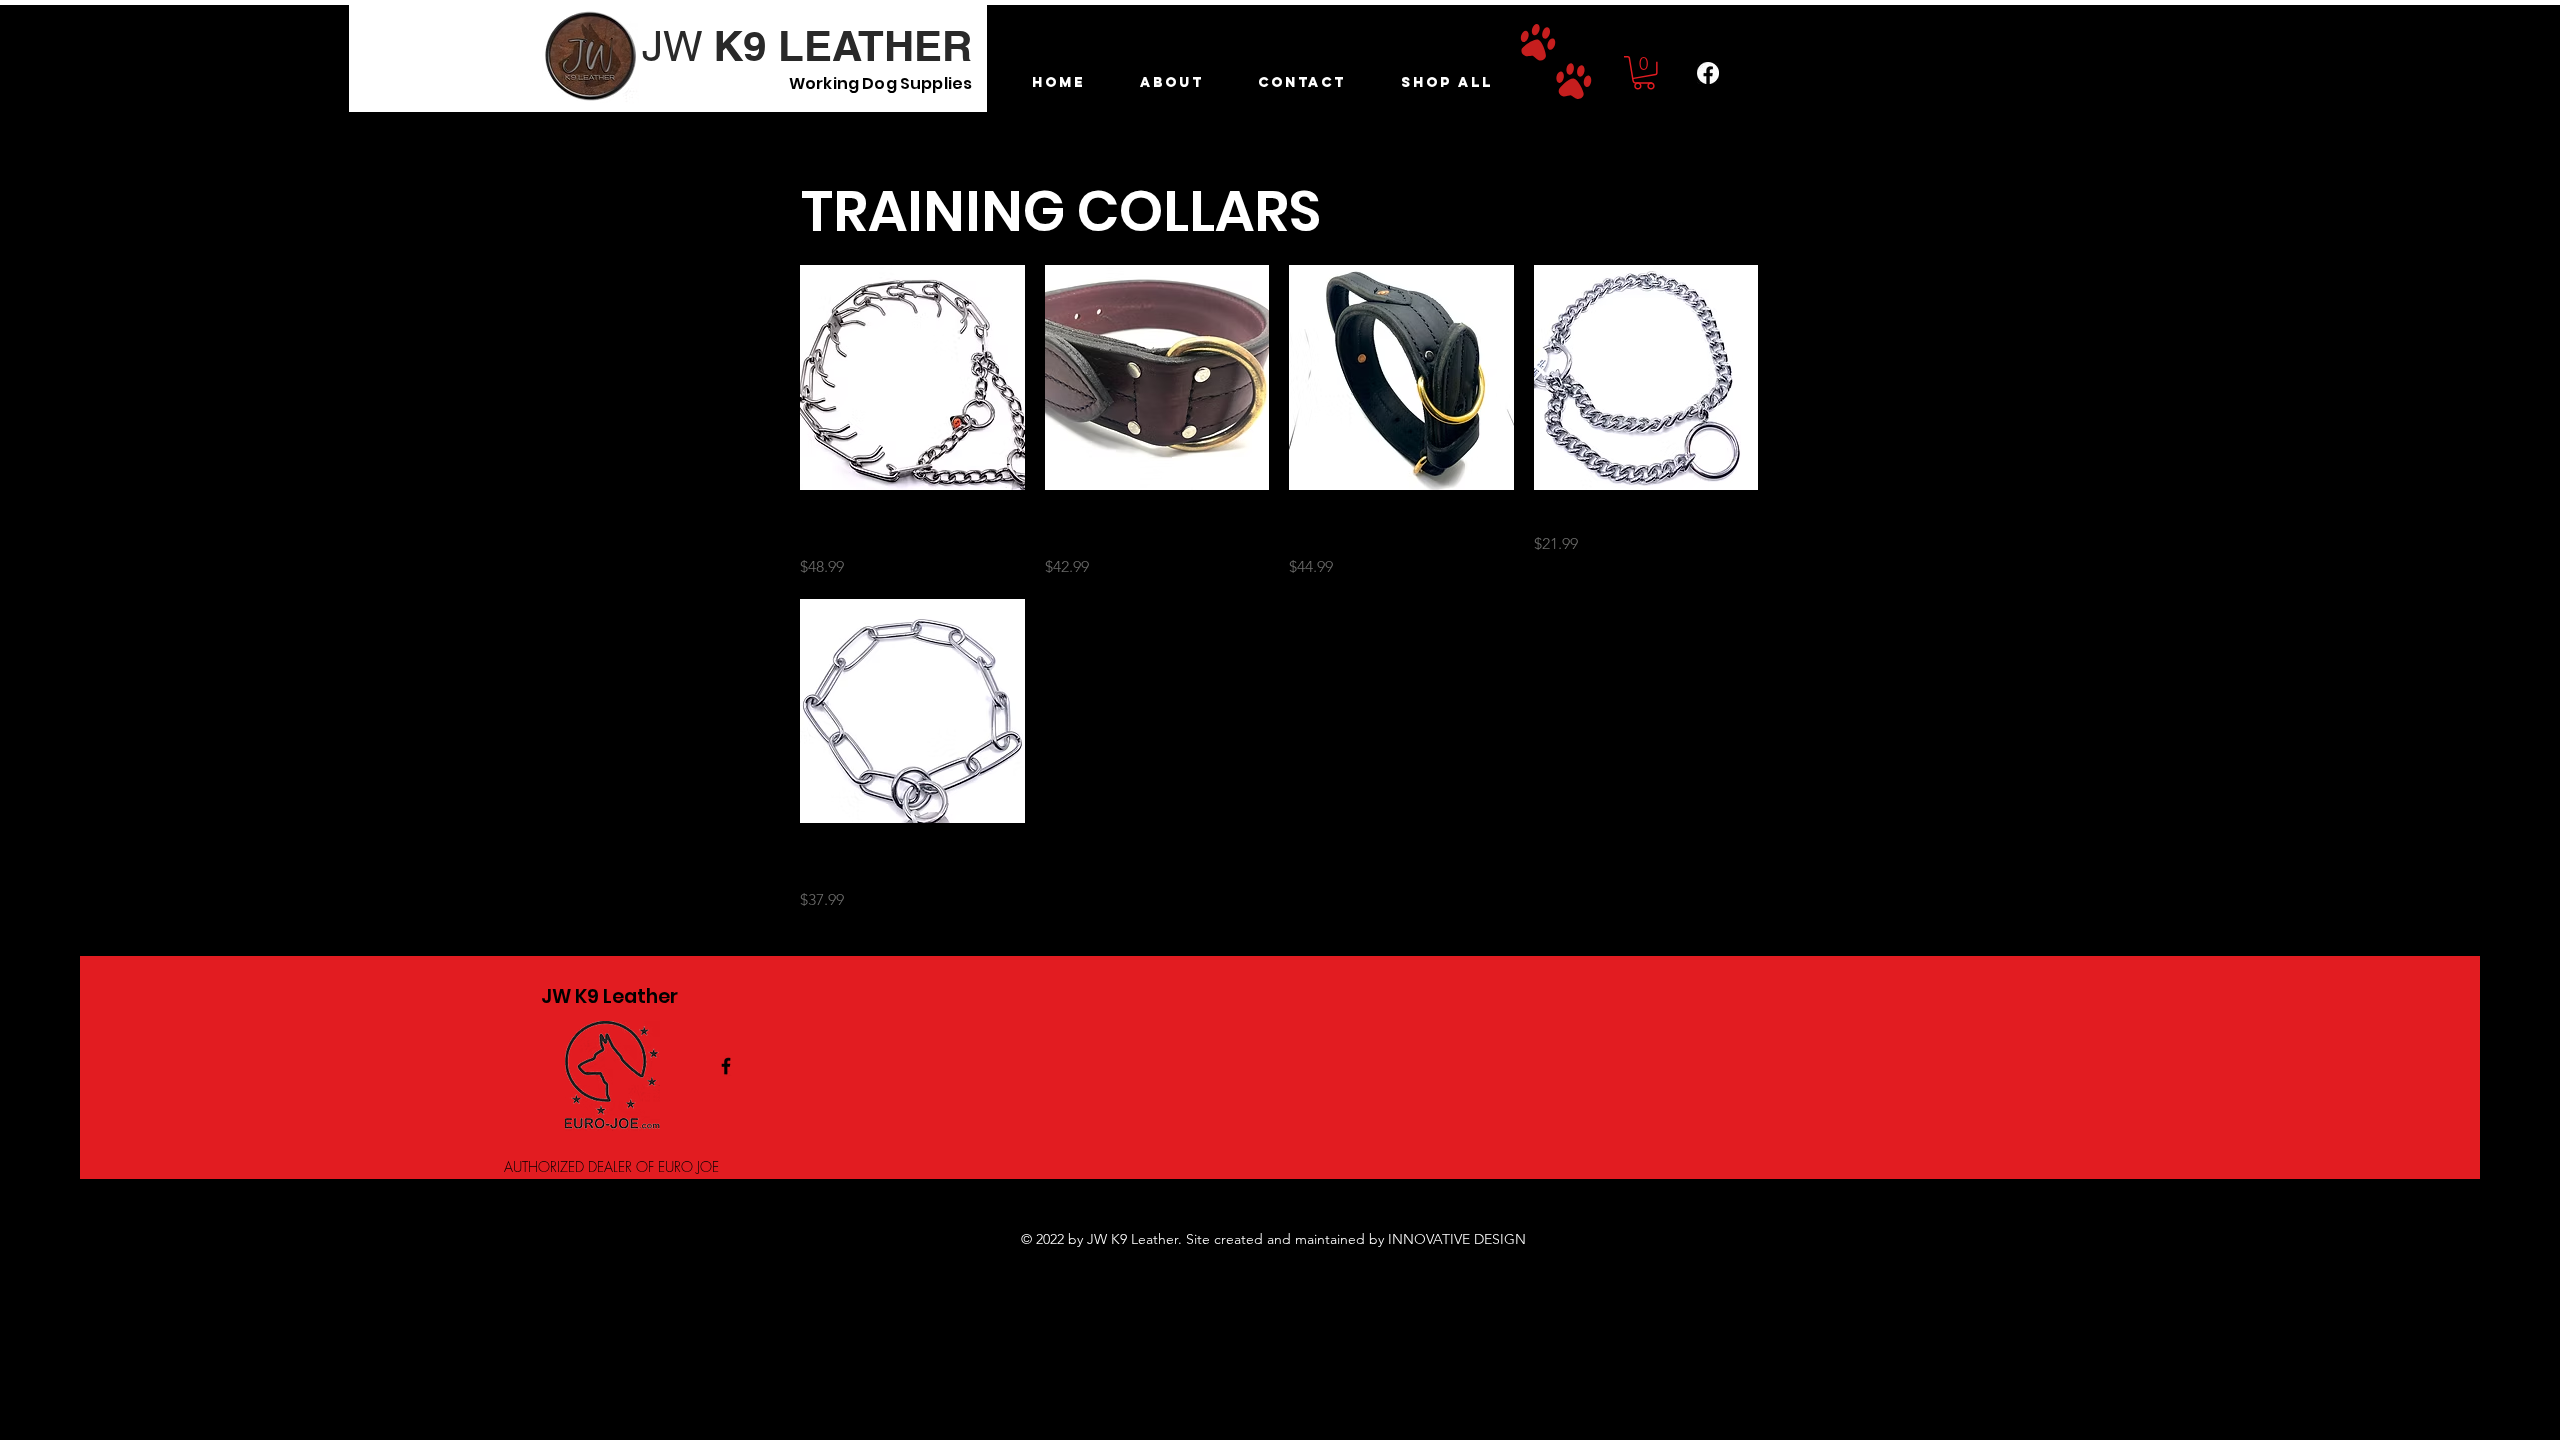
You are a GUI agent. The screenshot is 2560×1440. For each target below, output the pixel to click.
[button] (1644, 73)
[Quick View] (912, 377)
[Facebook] (1708, 73)
